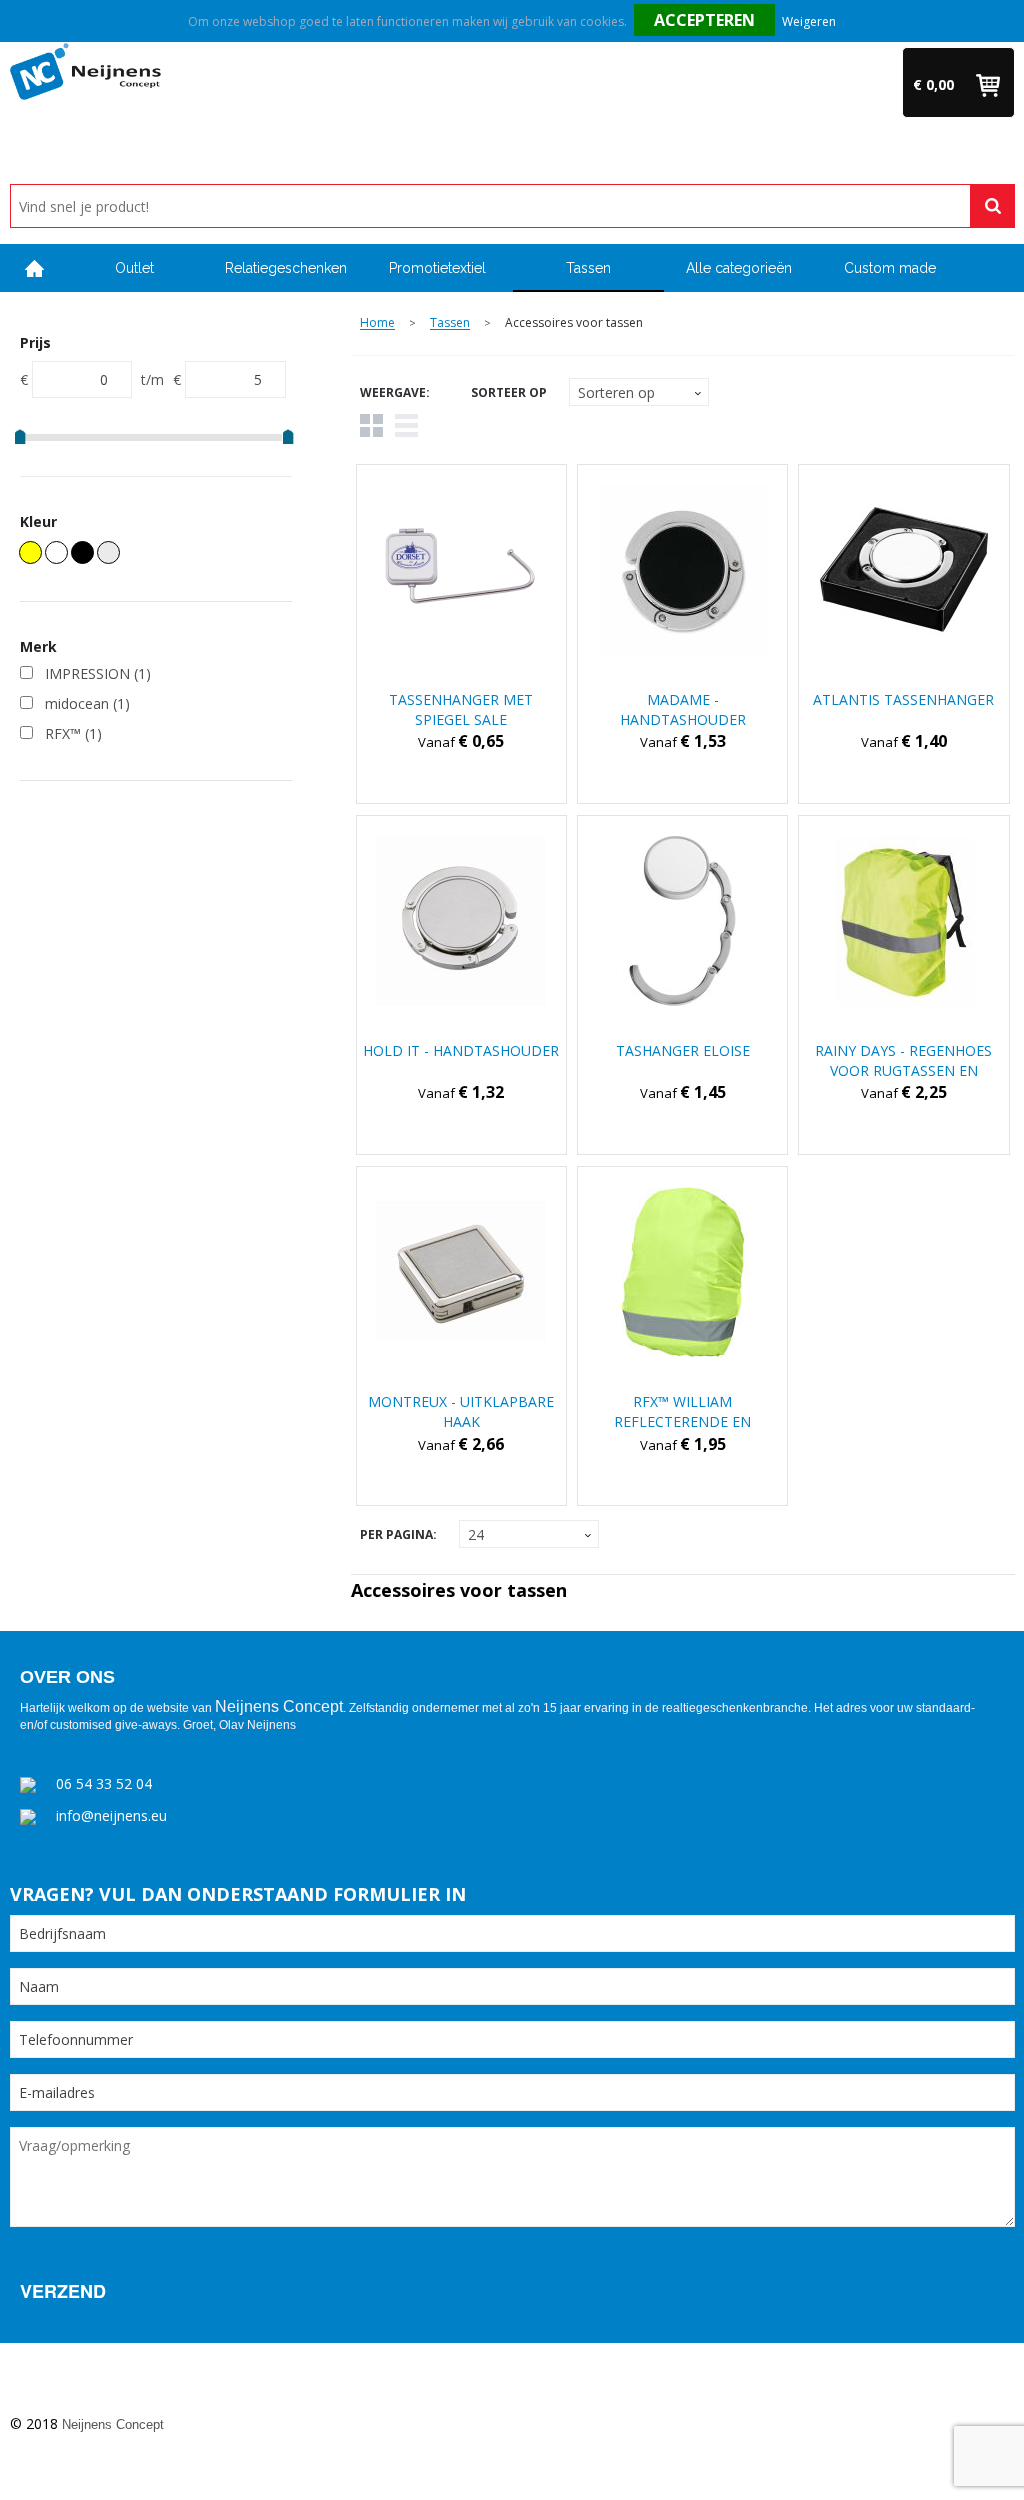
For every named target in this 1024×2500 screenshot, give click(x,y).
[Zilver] (108, 552)
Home (35, 268)
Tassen (588, 268)
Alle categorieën (739, 268)
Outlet (134, 268)
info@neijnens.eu (111, 1815)
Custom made (890, 268)
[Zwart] (82, 552)
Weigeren (809, 21)
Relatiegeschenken (286, 268)
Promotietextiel (437, 268)
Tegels (371, 425)
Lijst (406, 425)
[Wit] (56, 552)
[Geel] (30, 552)
